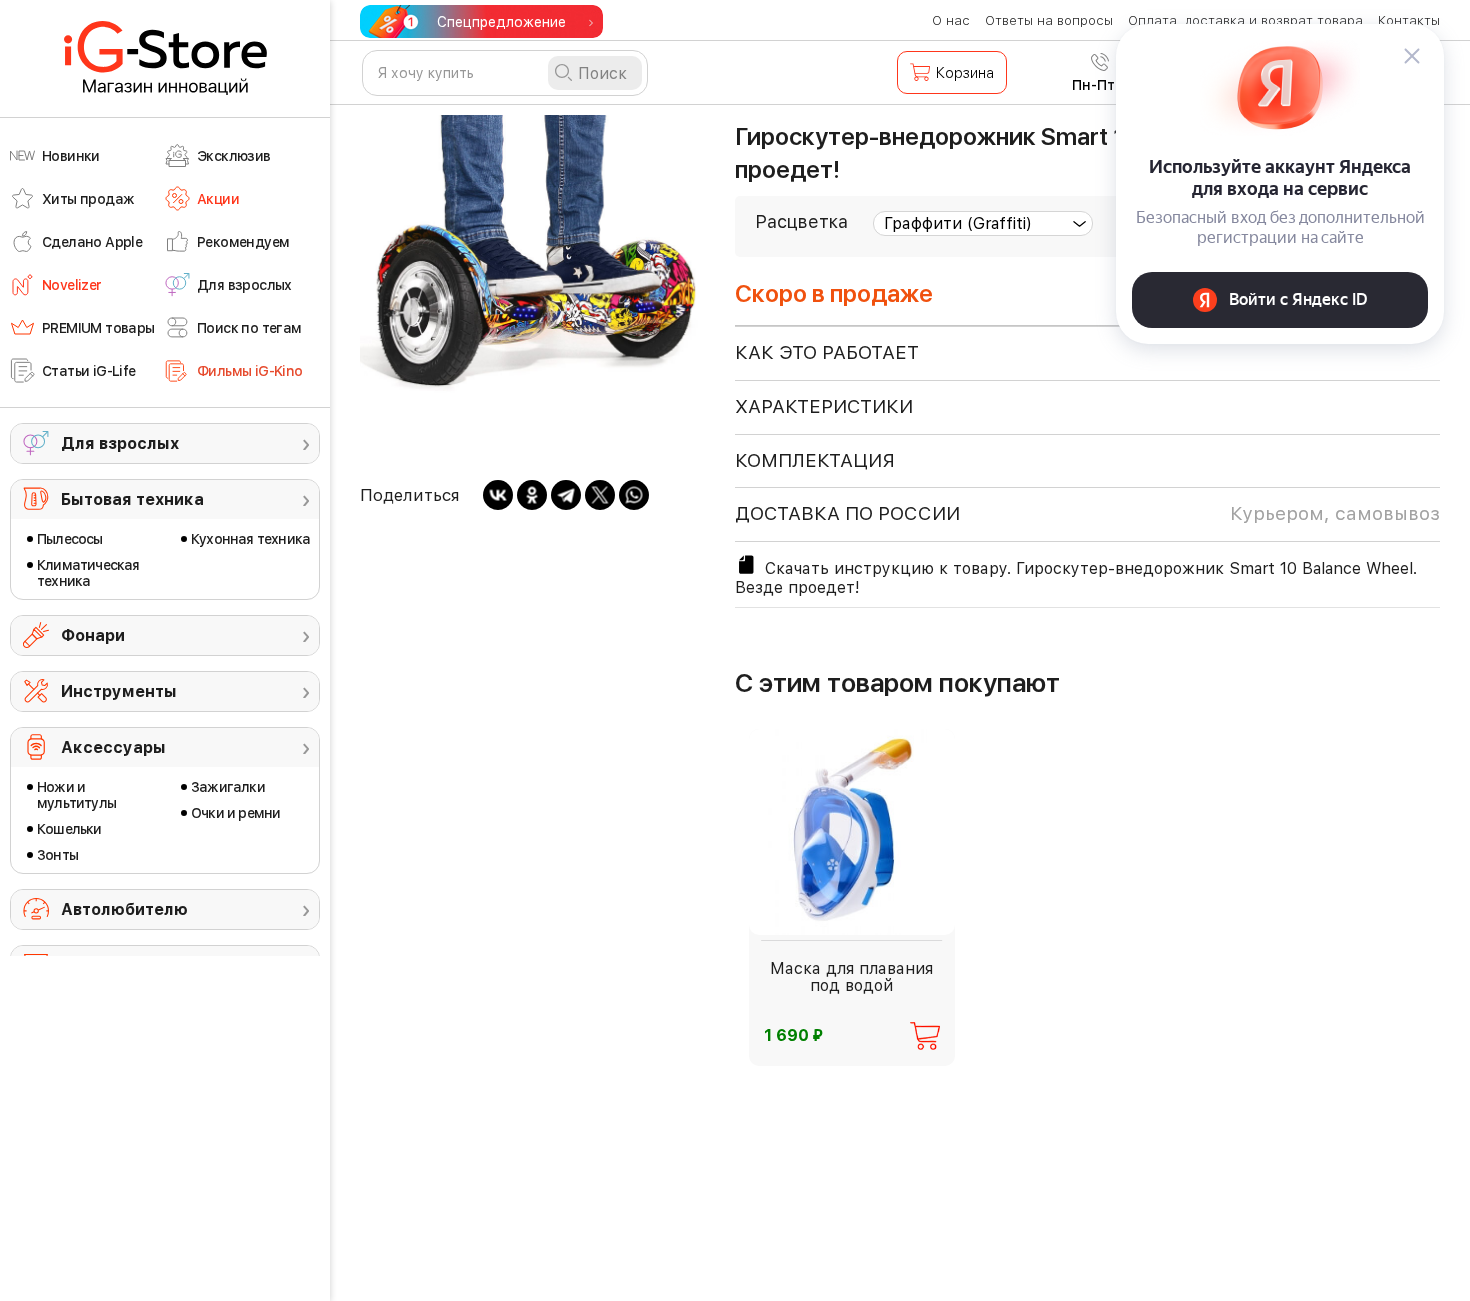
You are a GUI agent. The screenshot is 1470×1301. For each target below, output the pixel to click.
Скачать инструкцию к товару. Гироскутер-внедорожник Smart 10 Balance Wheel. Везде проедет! (1076, 578)
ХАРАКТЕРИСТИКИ (824, 406)
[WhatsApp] (634, 495)
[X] (600, 495)
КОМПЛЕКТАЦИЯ (815, 460)
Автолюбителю (124, 909)
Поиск (602, 73)
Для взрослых (120, 443)
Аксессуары (113, 747)
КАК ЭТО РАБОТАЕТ (827, 352)
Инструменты (119, 691)
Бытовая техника (132, 499)
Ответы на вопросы (1049, 20)
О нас (951, 20)
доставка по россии (1087, 513)
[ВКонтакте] (498, 495)
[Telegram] (566, 495)
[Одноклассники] (532, 495)
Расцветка (801, 221)
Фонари (93, 635)
